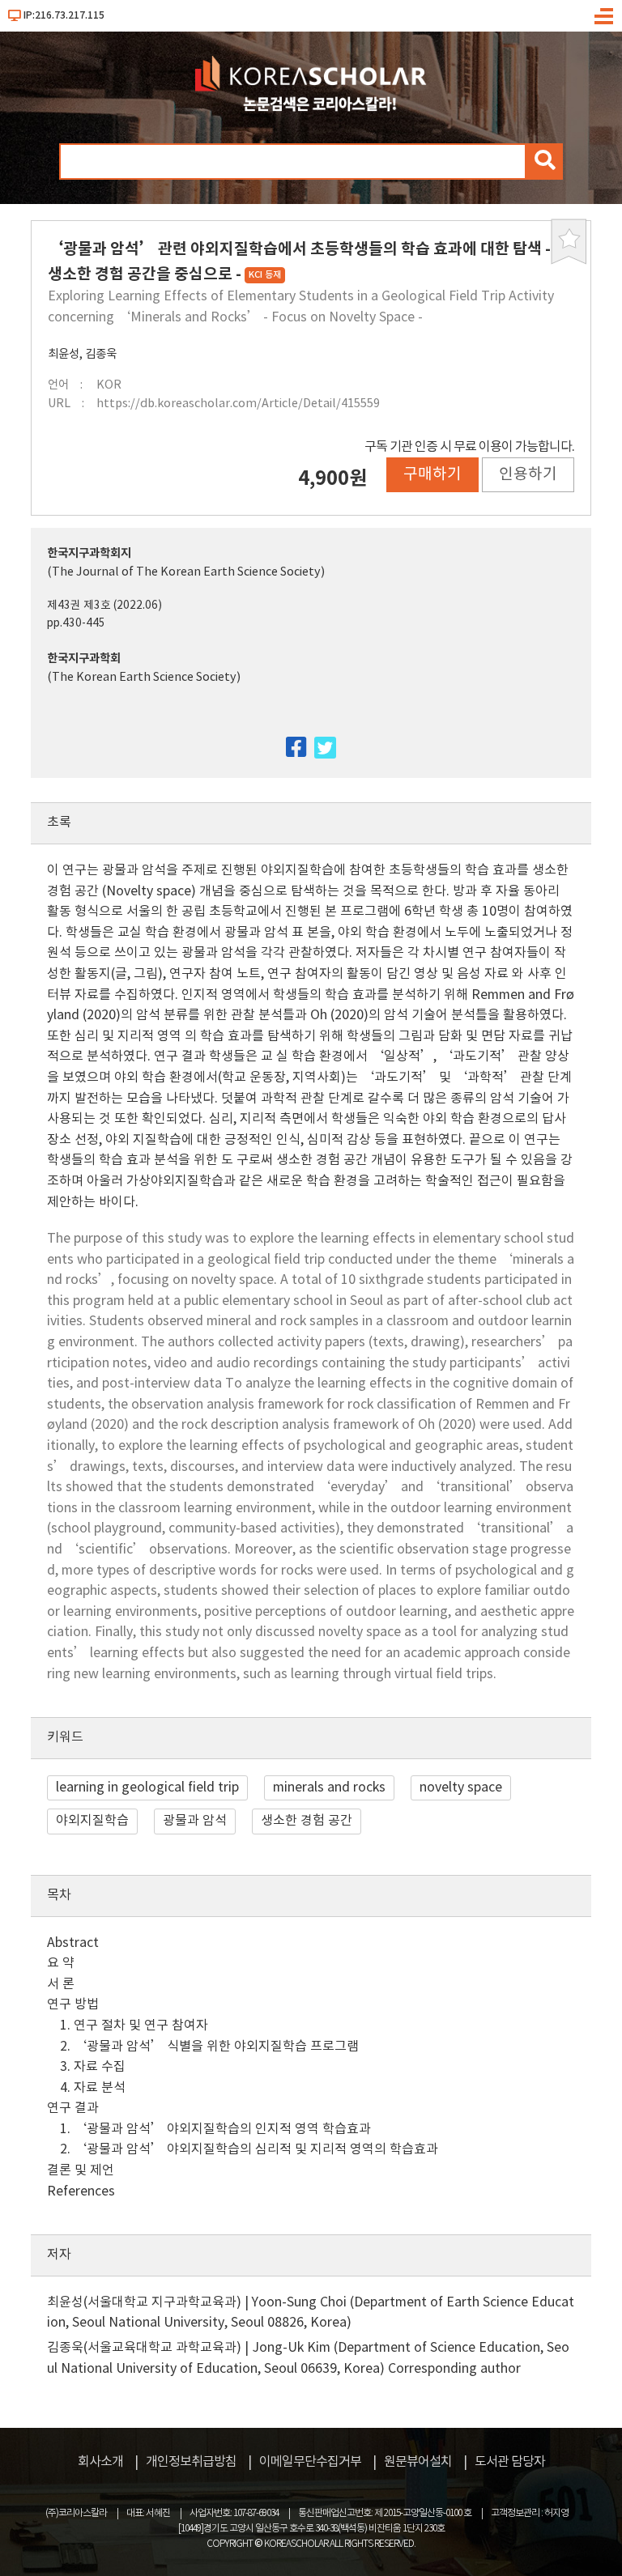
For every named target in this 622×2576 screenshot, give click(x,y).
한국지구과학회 (84, 659)
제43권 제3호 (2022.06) (104, 606)
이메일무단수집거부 (310, 2462)
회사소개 (100, 2462)
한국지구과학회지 (89, 553)
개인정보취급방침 (191, 2462)
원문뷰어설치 (418, 2462)
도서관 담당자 (510, 2462)
